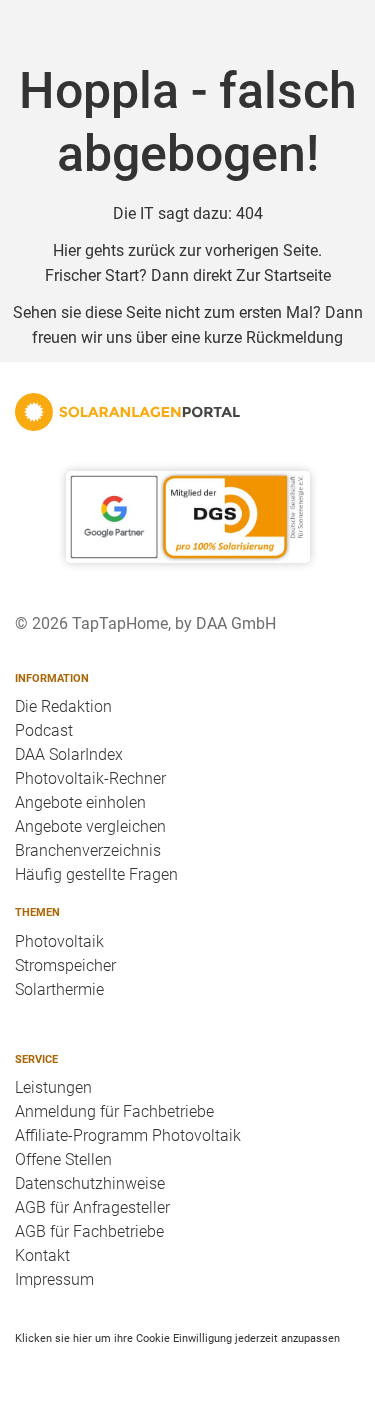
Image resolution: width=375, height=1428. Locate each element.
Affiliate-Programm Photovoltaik (128, 1135)
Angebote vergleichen (90, 826)
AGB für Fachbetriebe (89, 1231)
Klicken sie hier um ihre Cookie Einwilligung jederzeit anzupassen (177, 1338)
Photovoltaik (59, 941)
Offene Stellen (63, 1159)
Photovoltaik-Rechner (90, 778)
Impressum (54, 1279)
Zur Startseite (283, 275)
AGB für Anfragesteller (92, 1207)
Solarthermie (59, 989)
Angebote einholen (80, 802)
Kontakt (42, 1255)
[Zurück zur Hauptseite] (187, 412)
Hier (67, 250)
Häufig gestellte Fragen (96, 874)
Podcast (44, 730)
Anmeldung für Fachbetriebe (114, 1111)
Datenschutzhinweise (90, 1183)
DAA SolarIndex (69, 754)
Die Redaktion (63, 706)
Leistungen (53, 1087)
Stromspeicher (65, 965)
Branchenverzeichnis (88, 850)
